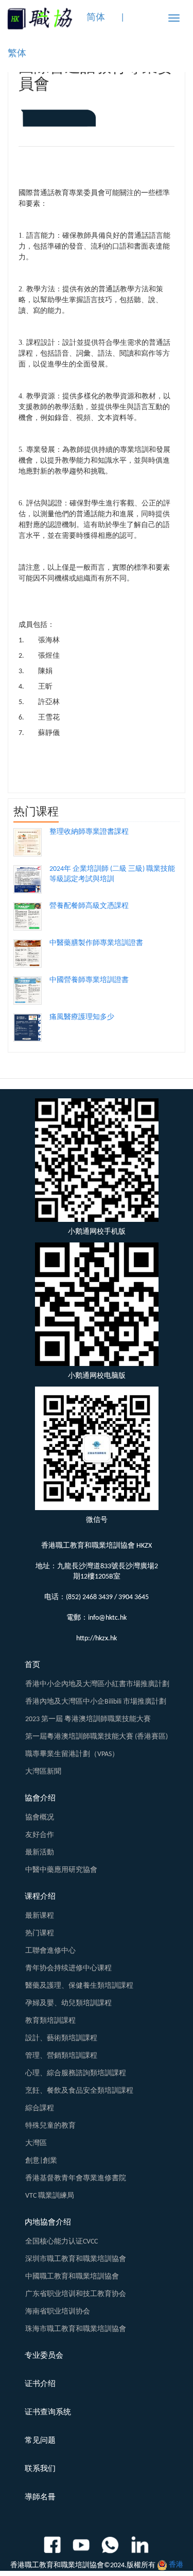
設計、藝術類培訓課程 (61, 2038)
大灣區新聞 (43, 1772)
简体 (96, 18)
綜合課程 (40, 2108)
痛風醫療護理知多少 (82, 1017)
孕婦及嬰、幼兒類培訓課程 (68, 2003)
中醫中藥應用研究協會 (61, 1870)
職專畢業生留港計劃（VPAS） (72, 1754)
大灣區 (36, 2143)
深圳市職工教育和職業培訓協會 (76, 2259)
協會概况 (40, 1818)
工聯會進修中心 (50, 1951)
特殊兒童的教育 (50, 2126)
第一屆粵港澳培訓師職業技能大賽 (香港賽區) (97, 1737)
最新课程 (40, 1916)
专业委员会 (44, 2356)
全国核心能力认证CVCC (62, 2242)
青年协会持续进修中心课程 (68, 1968)
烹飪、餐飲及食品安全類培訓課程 (79, 2091)
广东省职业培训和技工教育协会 (76, 2294)
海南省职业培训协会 (58, 2312)
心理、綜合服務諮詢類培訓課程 (76, 2073)
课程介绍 (40, 1897)
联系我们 (40, 2469)
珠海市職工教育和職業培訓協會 (76, 2329)
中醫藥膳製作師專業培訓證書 (96, 943)
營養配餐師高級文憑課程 (89, 906)
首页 (32, 1665)
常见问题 (40, 2441)
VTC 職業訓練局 (50, 2196)
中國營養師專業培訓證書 (89, 980)
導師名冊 (40, 2498)
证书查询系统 (48, 2413)
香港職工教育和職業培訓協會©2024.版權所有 (83, 2565)
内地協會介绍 (48, 2223)
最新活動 (40, 1853)
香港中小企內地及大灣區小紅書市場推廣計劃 (97, 1684)
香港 (176, 2565)
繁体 (17, 54)
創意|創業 (41, 2161)
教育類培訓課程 (50, 2021)
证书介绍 (40, 2384)
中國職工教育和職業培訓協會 (72, 2277)
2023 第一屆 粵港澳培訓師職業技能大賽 (88, 1719)
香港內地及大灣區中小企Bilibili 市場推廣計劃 (96, 1702)
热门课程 (40, 1933)
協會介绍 (40, 1799)
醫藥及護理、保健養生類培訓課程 (79, 1986)
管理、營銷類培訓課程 (61, 2056)
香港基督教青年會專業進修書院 (76, 2178)
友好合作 (40, 1835)
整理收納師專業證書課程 (89, 832)
